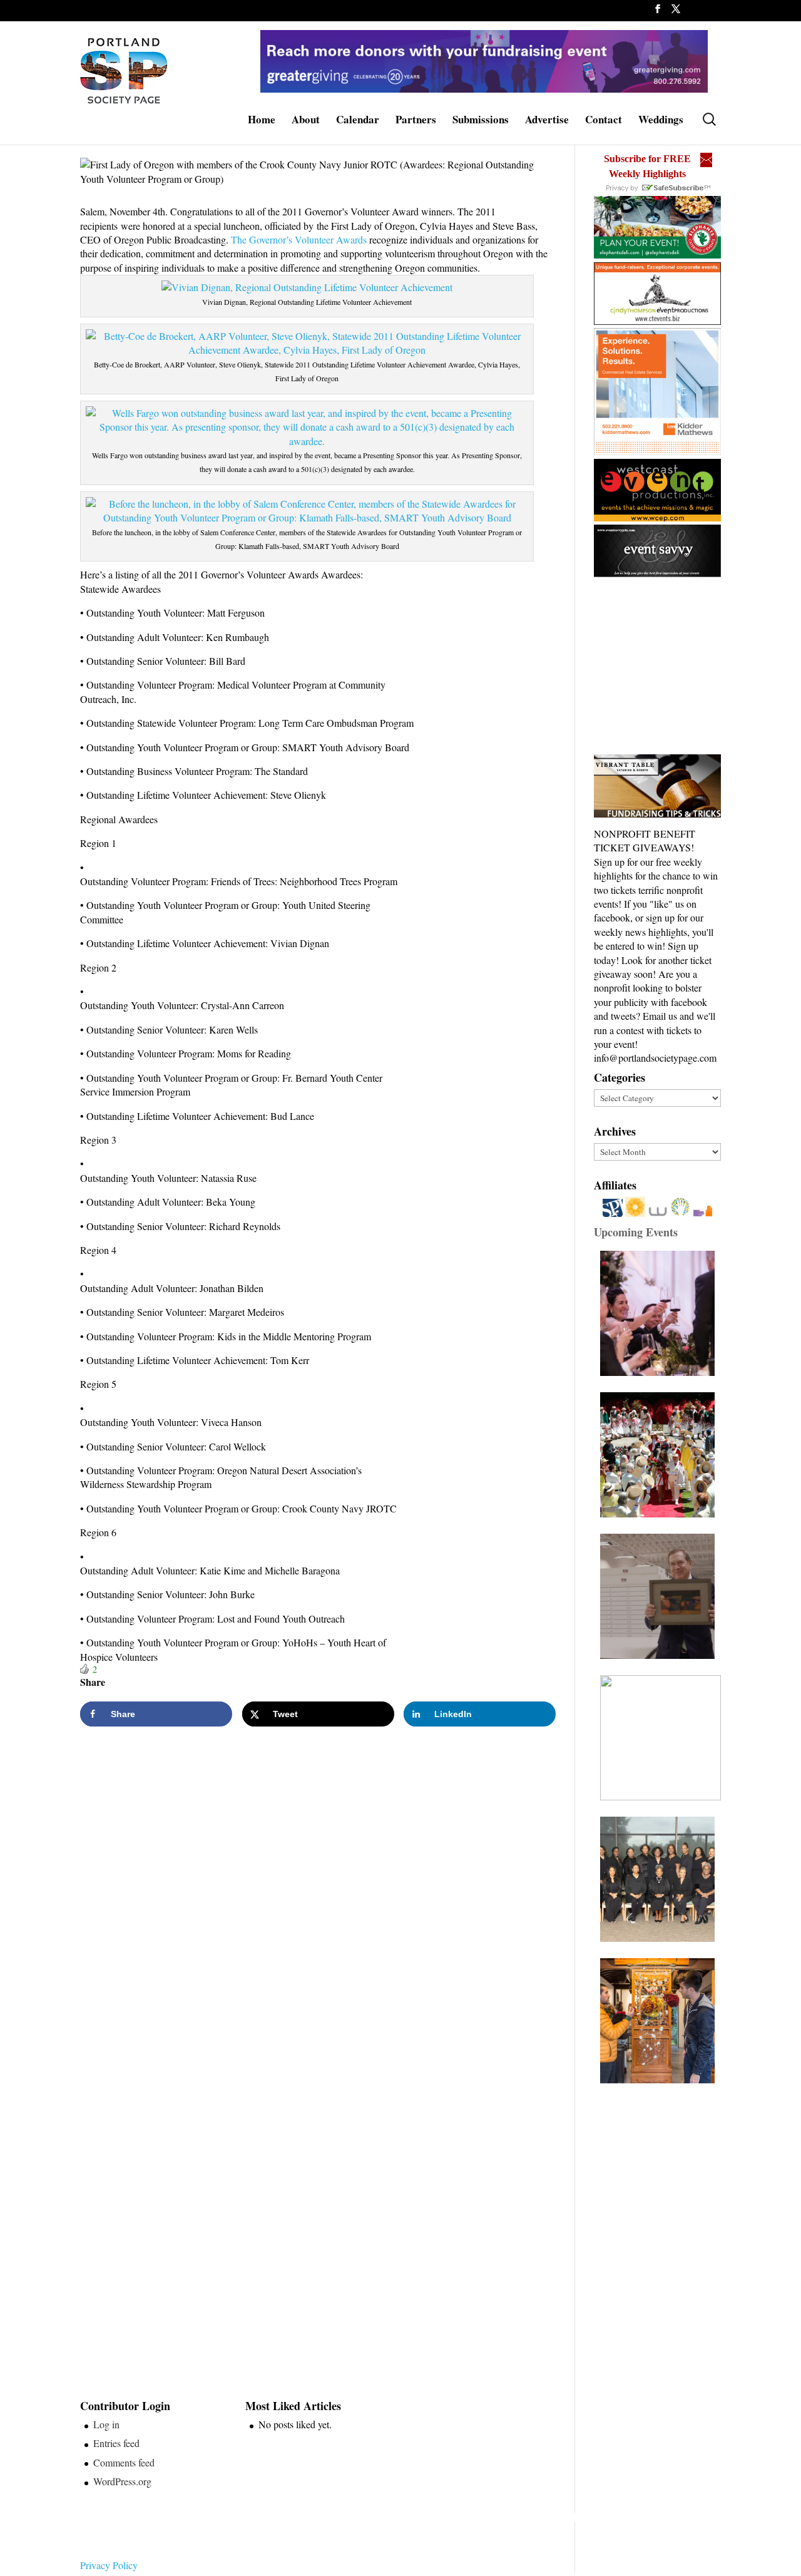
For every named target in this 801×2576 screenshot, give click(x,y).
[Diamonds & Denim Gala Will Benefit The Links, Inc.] (661, 1879)
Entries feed (116, 2443)
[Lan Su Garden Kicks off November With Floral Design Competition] (661, 2021)
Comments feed (124, 2462)
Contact (604, 121)
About (306, 121)
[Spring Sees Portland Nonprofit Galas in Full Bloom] (661, 1313)
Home (262, 121)
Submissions (481, 121)
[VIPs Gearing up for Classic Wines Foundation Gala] (661, 1738)
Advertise (547, 121)
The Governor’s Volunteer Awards (299, 239)
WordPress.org (122, 2481)
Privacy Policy (109, 2565)
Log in (106, 2424)
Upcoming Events (636, 1232)
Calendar (358, 121)
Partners (416, 121)
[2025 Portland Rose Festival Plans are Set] (661, 1455)
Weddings (661, 121)
